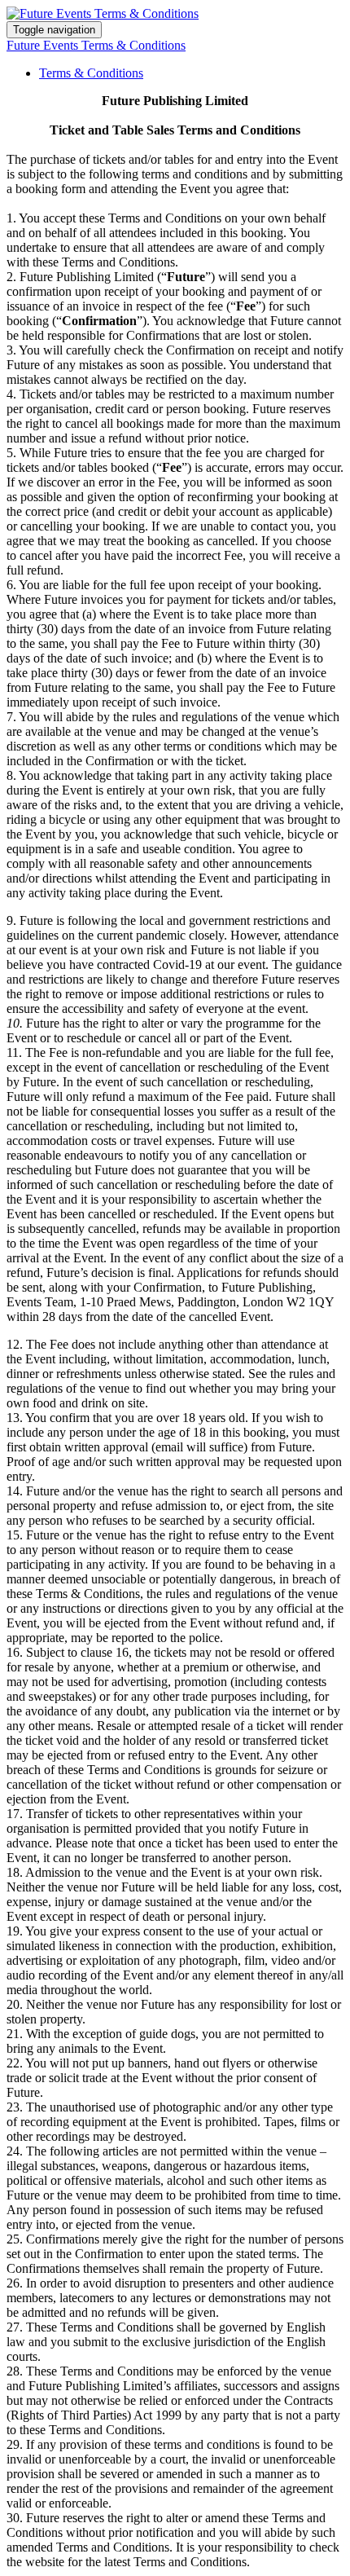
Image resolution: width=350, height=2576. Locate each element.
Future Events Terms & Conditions (96, 45)
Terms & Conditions (91, 73)
